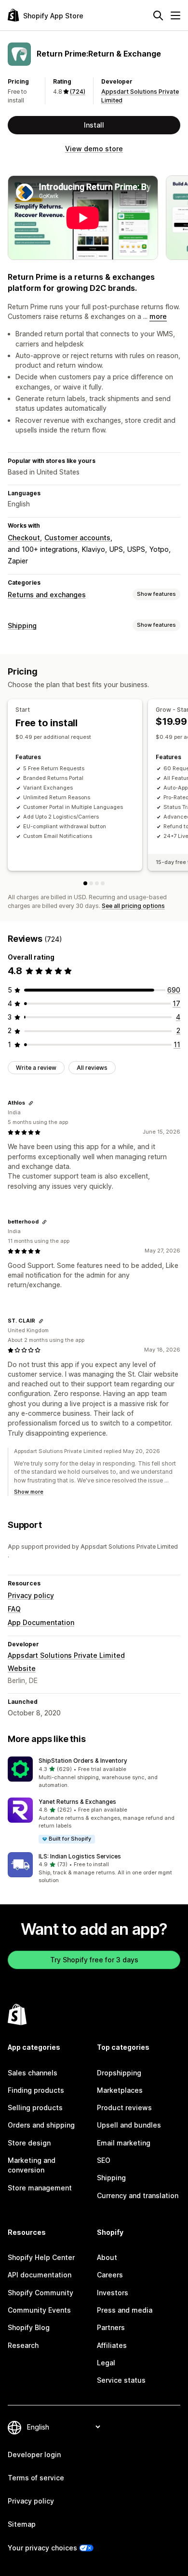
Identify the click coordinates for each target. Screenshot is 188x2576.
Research (23, 2345)
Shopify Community (40, 2293)
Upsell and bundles (129, 2125)
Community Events (39, 2310)
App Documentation (41, 1622)
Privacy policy (31, 1595)
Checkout (24, 538)
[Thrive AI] (97, 883)
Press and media (125, 2310)
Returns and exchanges (47, 595)
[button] (94, 1773)
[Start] (85, 883)
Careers (110, 2275)
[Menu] (175, 15)
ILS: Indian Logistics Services (80, 1856)
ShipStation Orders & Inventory (83, 1761)
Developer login (34, 2454)
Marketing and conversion (32, 2165)
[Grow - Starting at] (91, 883)
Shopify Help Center (41, 2257)
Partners (111, 2327)
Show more (29, 1492)
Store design (29, 2143)
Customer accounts (77, 538)
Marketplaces (120, 2090)
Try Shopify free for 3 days (94, 1960)
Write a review (36, 1068)
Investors (113, 2293)
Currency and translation (138, 2195)
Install (94, 125)
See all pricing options (133, 906)
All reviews (92, 1068)
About (107, 2257)
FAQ (14, 1609)
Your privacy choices (42, 2548)
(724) (78, 92)
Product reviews (124, 2108)
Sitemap (22, 2524)
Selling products (35, 2108)
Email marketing (124, 2143)
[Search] (158, 15)
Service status (121, 2380)
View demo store (94, 149)
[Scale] (103, 883)
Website (22, 1668)
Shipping (22, 626)
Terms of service (36, 2478)
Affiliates (112, 2345)
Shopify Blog (29, 2327)
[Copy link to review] (31, 1103)
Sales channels (33, 2073)
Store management (40, 2188)
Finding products (36, 2090)
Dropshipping (119, 2073)
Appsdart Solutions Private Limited (66, 1655)
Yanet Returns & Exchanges (77, 1802)
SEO (104, 2160)
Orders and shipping (41, 2125)
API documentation (40, 2275)
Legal (106, 2363)
